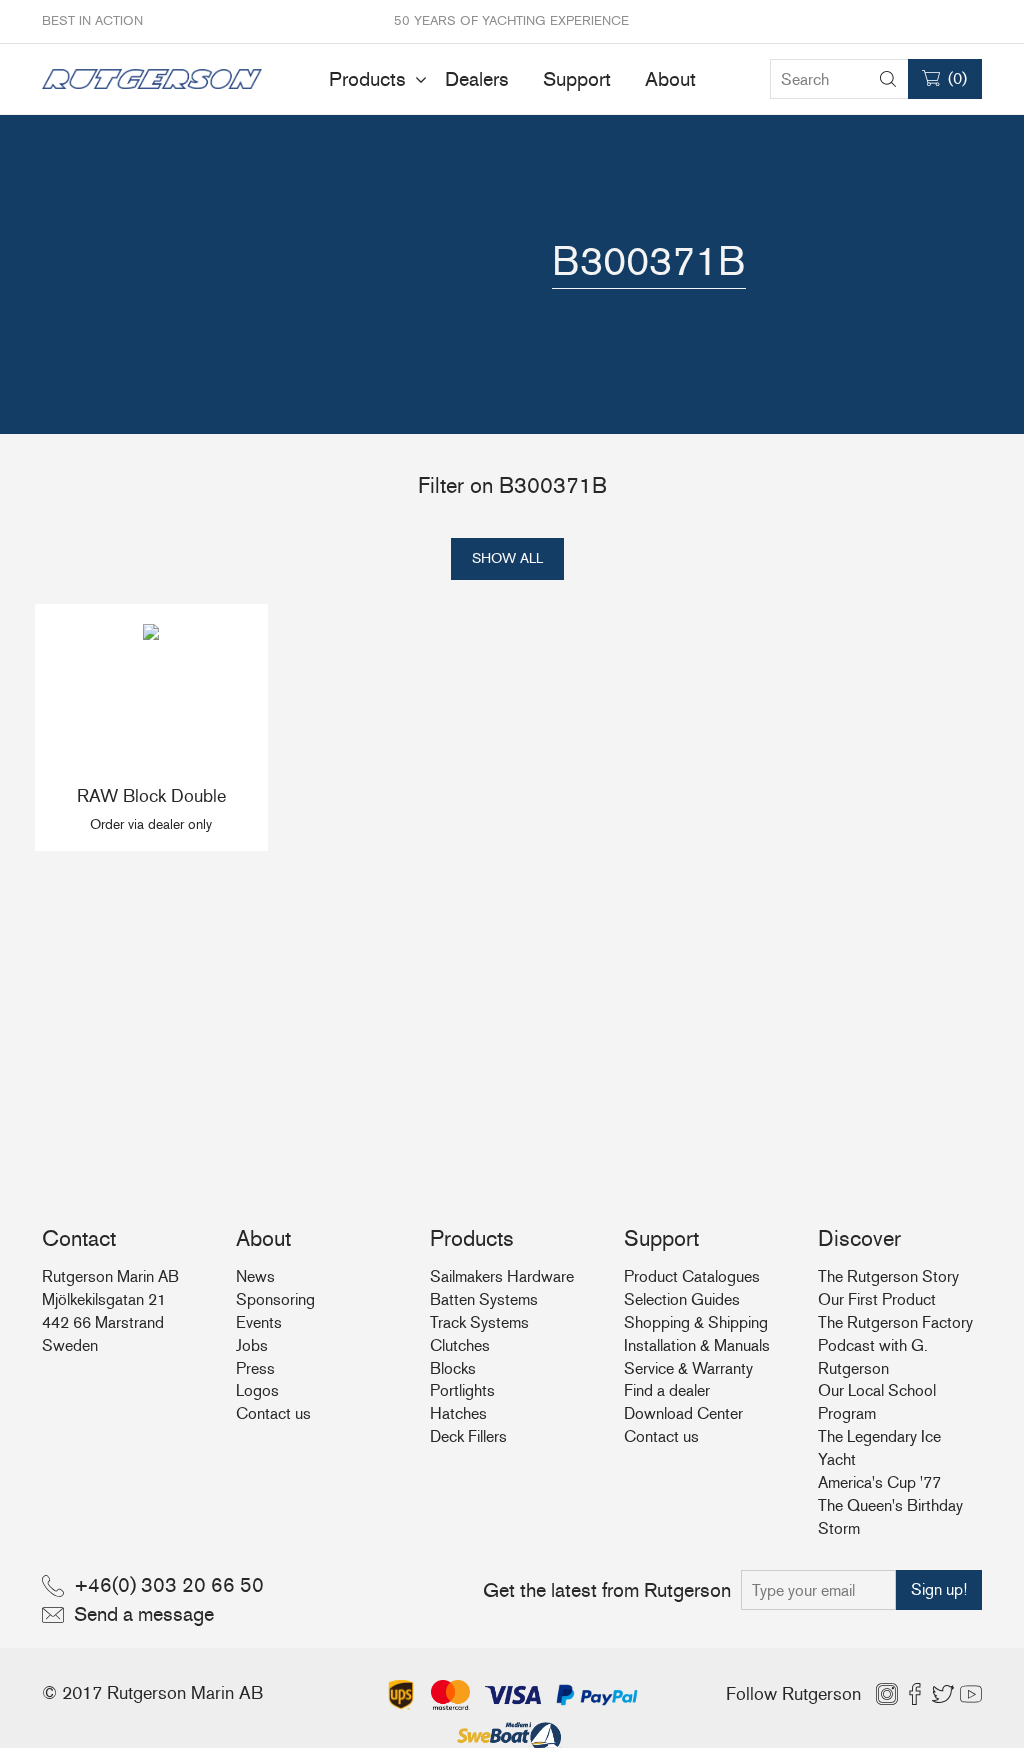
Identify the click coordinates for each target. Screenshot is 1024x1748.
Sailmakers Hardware (502, 1276)
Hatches (458, 1413)
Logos (257, 1390)
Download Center (683, 1413)
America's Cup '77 (879, 1482)
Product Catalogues (692, 1276)
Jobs (252, 1345)
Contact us (273, 1413)
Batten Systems (484, 1299)
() (957, 78)
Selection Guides (682, 1299)
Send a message (144, 1614)
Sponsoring (275, 1299)
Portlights (462, 1390)
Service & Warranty (688, 1368)
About (670, 79)
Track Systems (479, 1322)
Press (255, 1368)
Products (367, 79)
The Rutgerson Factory (895, 1322)
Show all (507, 558)
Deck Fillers (468, 1436)
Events (259, 1322)
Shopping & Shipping (696, 1322)
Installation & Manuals (697, 1345)
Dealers (477, 79)
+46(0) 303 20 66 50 (169, 1585)
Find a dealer (667, 1390)
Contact (79, 1238)
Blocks (453, 1368)
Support (577, 79)
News (255, 1276)
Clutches (460, 1345)
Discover (859, 1238)
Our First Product (877, 1299)
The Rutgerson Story (888, 1276)
